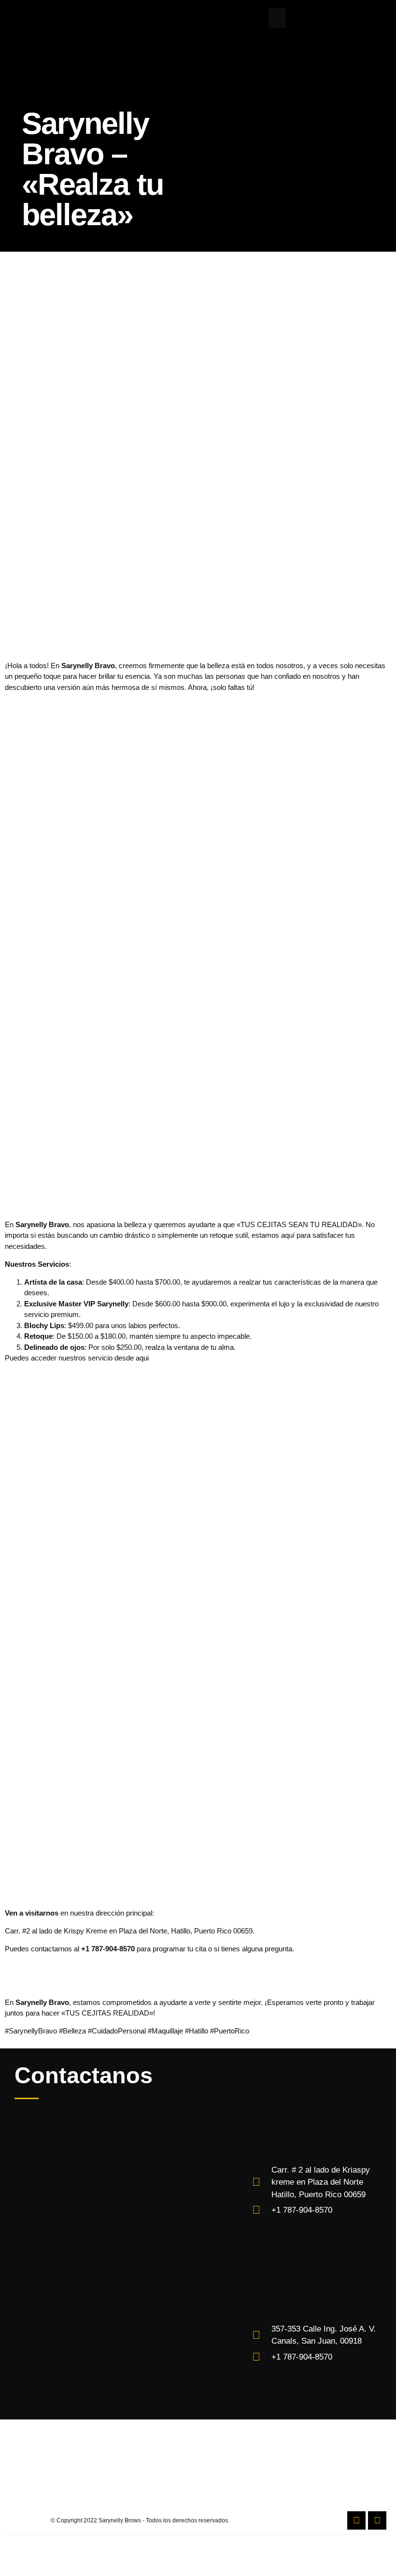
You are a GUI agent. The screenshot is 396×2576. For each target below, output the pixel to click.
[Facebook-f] (356, 2520)
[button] (277, 18)
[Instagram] (377, 2520)
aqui (142, 1358)
